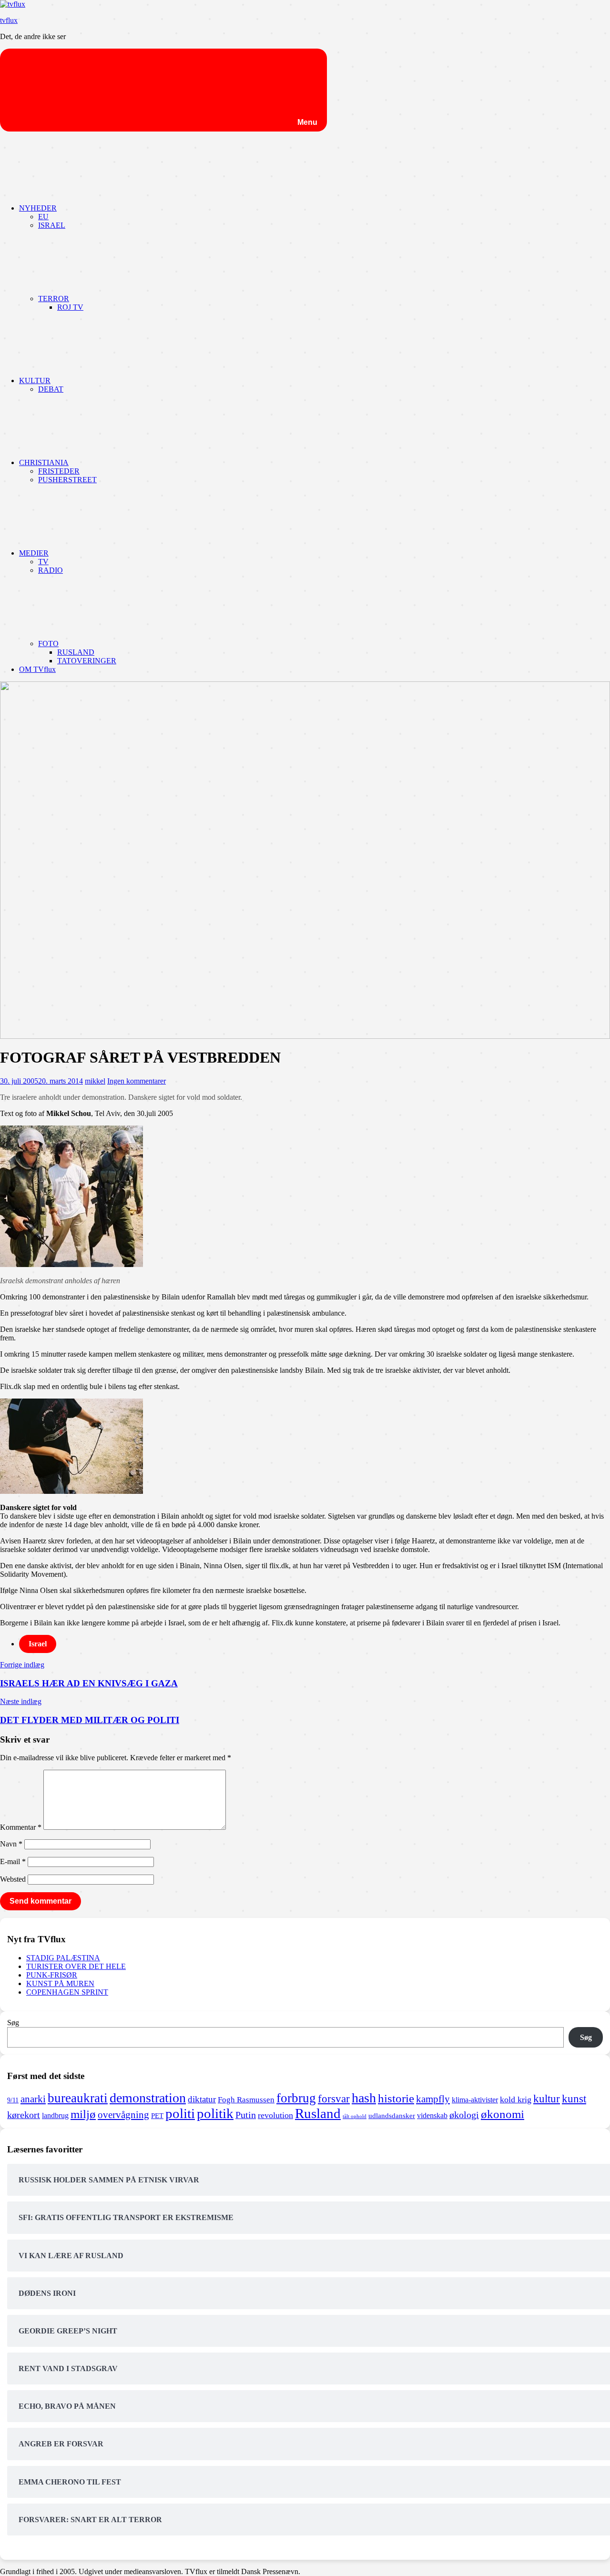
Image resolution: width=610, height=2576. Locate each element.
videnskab (432, 2115)
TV (43, 562)
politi (180, 2113)
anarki (33, 2099)
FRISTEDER (59, 471)
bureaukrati (78, 2098)
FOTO (48, 644)
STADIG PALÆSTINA (63, 1958)
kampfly (433, 2099)
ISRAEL (52, 225)
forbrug (296, 2098)
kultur (547, 2099)
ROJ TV (70, 307)
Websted (13, 1879)
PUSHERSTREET (67, 480)
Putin (246, 2115)
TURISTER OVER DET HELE (76, 1966)
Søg (13, 2023)
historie (396, 2098)
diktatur (202, 2099)
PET (157, 2116)
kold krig (516, 2099)
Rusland (318, 2113)
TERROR (54, 299)
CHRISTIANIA (44, 462)
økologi (464, 2115)
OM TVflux (37, 669)
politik (215, 2113)
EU (43, 217)
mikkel (95, 1081)
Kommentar (21, 1827)
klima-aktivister (475, 2100)
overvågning (123, 2115)
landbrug (55, 2115)
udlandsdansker (392, 2116)
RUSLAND (76, 652)
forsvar (334, 2099)
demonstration (148, 2098)
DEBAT (51, 389)
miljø (83, 2114)
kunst (574, 2099)
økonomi (503, 2114)
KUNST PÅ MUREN (60, 1983)
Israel (38, 1644)
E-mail (13, 1861)
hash (364, 2098)
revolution (275, 2115)
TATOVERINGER (87, 661)
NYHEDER (38, 208)
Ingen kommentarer (137, 1081)
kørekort (24, 2115)
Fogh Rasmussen (246, 2100)
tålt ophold (355, 2116)
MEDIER (34, 553)
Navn (11, 1844)
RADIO (51, 570)
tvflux (9, 20)
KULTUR (35, 380)
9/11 (13, 2100)
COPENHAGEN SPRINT (67, 1992)
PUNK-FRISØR (52, 1975)
